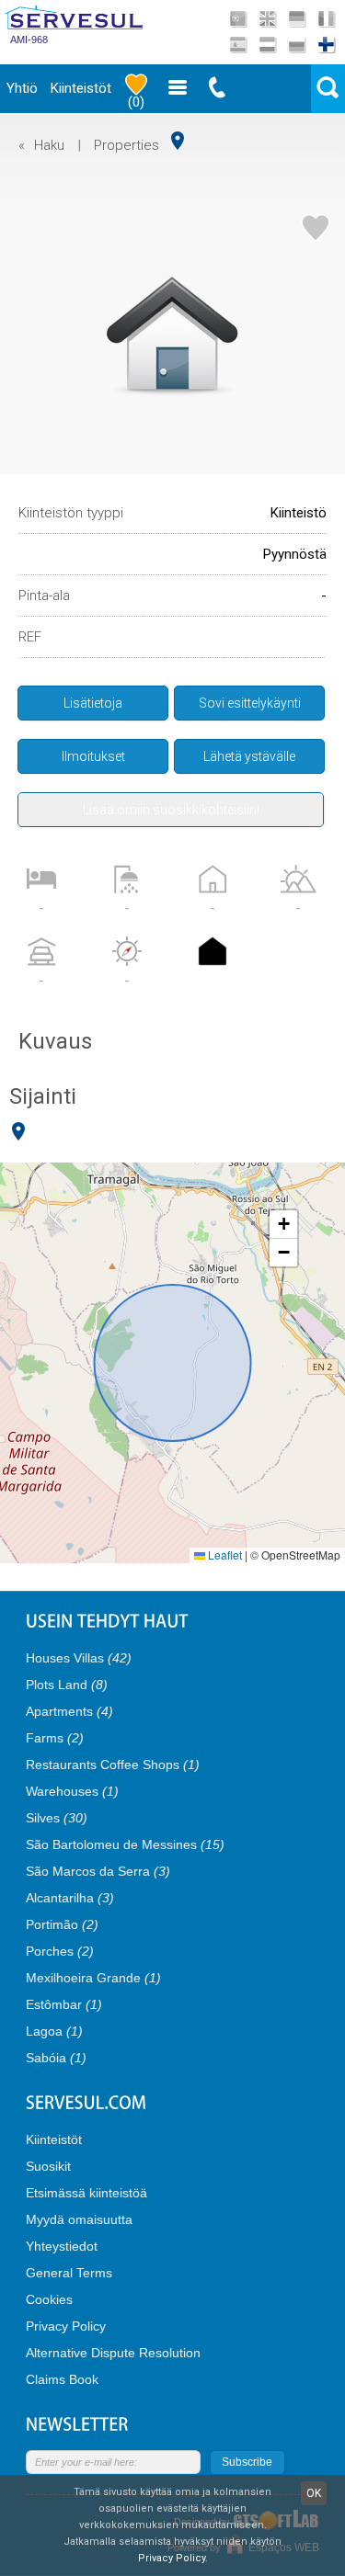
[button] (283, 1225)
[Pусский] (297, 45)
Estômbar (64, 2004)
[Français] (326, 19)
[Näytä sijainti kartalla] (178, 141)
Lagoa (54, 2031)
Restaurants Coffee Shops (113, 1765)
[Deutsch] (297, 19)
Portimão (62, 1924)
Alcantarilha (70, 1898)
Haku (49, 145)
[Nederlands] (267, 45)
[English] (267, 19)
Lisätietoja (93, 703)
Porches (60, 1951)
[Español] (238, 45)
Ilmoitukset (93, 756)
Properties (126, 145)
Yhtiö (22, 88)
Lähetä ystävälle (249, 756)
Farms (55, 1738)
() (136, 102)
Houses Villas (79, 1658)
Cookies (49, 2299)
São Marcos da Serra (98, 1871)
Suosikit (48, 2166)
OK (314, 2493)
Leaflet (224, 1555)
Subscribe (247, 2462)
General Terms (69, 2273)
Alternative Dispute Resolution (113, 2353)
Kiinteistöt (81, 88)
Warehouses (72, 1791)
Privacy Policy (66, 2326)
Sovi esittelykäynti (250, 703)
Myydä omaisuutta (79, 2219)
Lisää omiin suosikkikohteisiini (171, 810)
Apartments (69, 1711)
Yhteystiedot (62, 2246)
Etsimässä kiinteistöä (86, 2193)
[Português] (238, 19)
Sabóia (56, 2058)
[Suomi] (326, 45)
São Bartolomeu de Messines (125, 1844)
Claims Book (62, 2379)
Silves (57, 1818)
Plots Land (67, 1685)
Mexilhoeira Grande (93, 1978)
